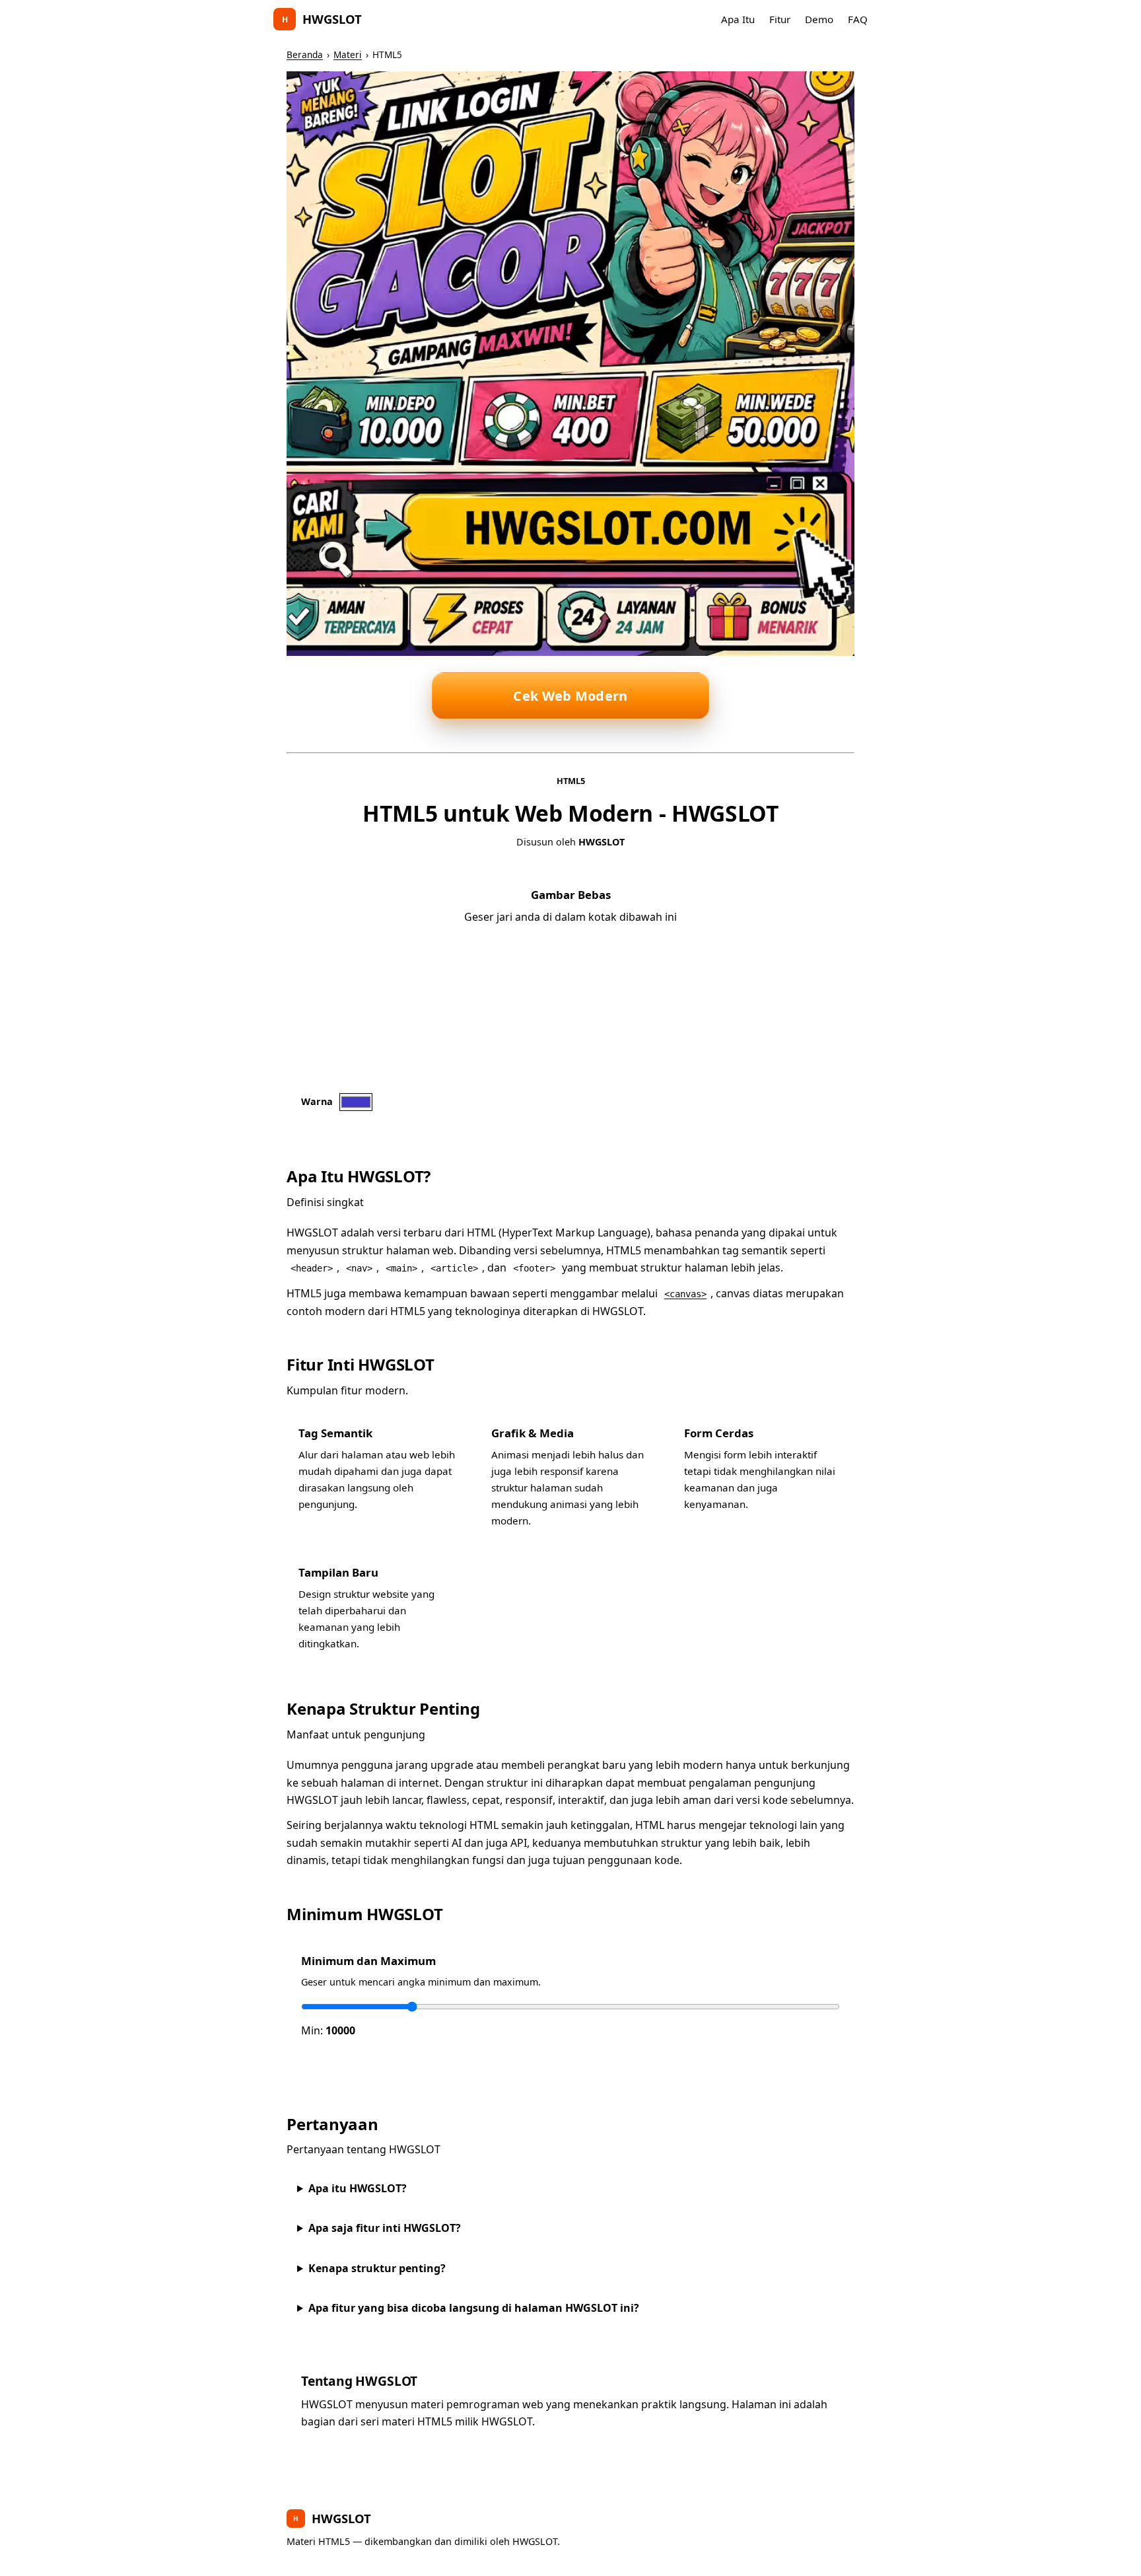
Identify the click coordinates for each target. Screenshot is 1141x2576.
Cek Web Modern (570, 696)
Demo (819, 19)
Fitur (780, 19)
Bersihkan (418, 1102)
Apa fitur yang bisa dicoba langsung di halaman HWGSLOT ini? (474, 2308)
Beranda (305, 54)
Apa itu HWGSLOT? (358, 2188)
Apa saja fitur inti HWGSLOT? (385, 2228)
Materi (348, 54)
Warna (317, 1101)
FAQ (858, 19)
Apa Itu (738, 19)
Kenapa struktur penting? (377, 2268)
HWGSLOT (322, 19)
